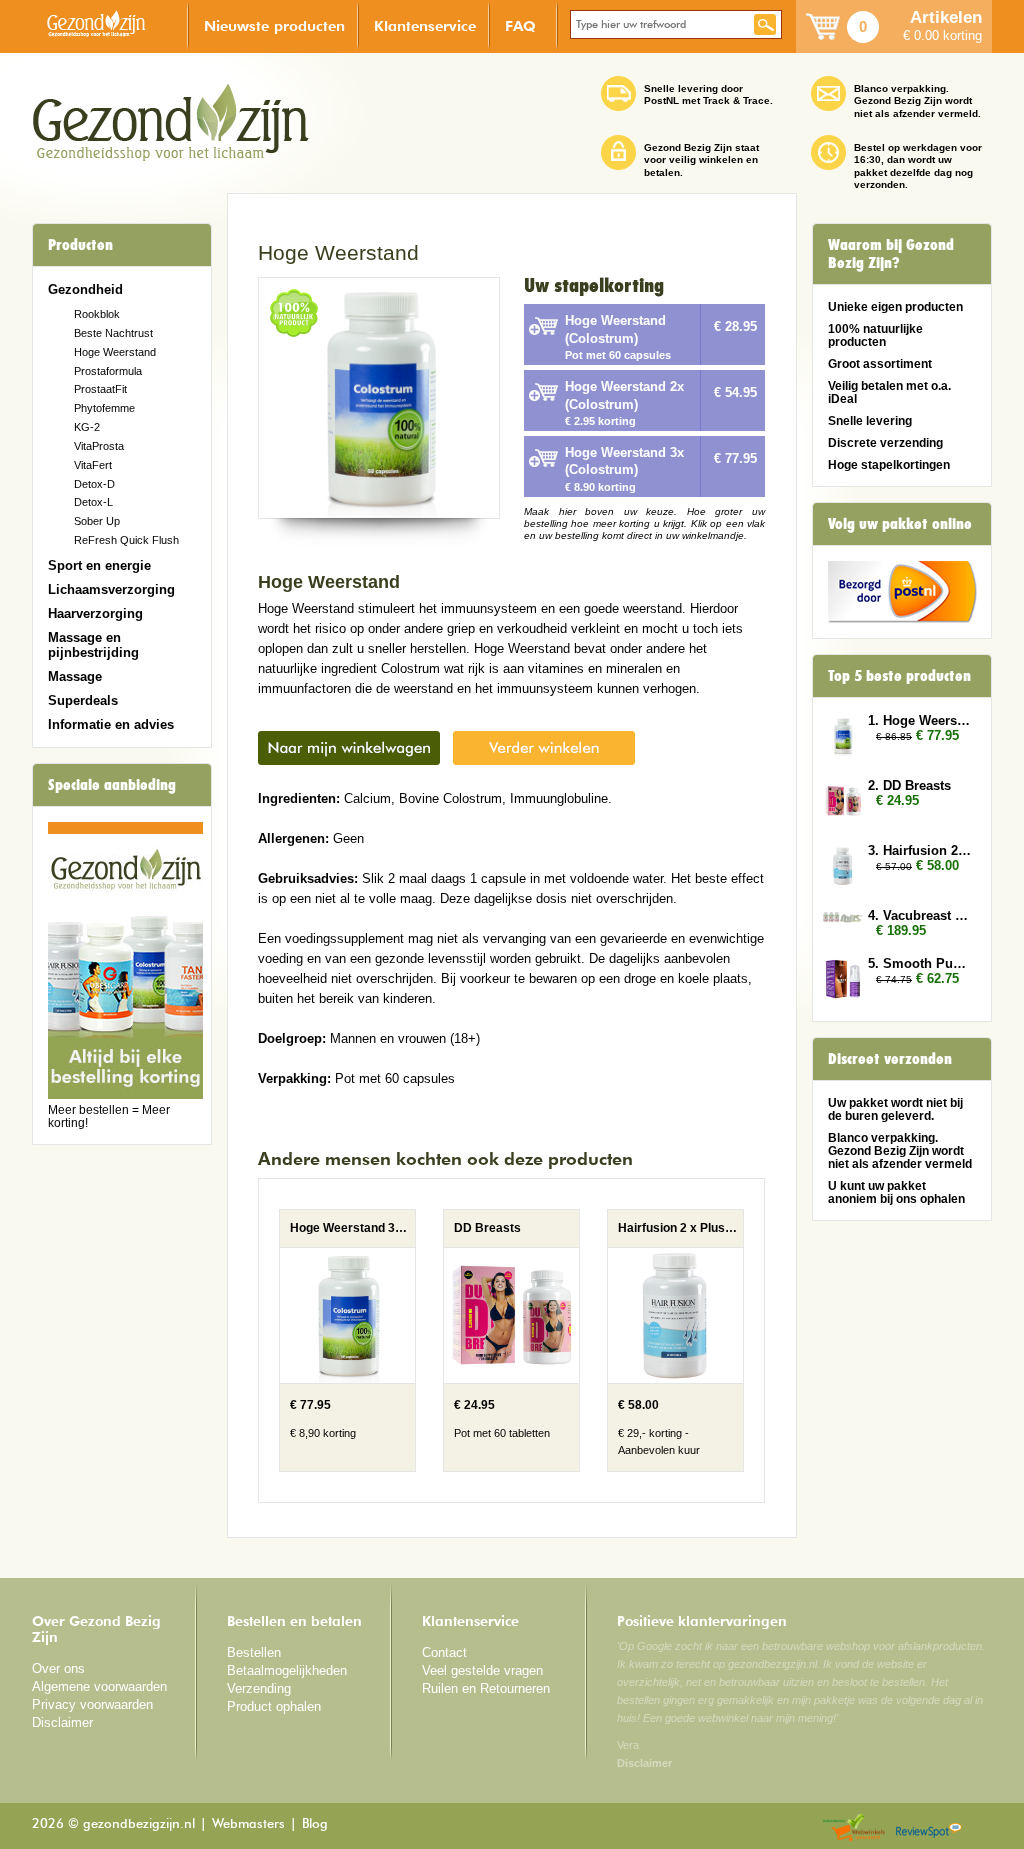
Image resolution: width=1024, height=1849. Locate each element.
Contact (444, 1652)
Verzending (259, 1688)
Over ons (58, 1668)
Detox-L (93, 502)
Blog (315, 1824)
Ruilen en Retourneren (486, 1688)
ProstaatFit (100, 389)
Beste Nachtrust (113, 333)
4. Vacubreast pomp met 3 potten (920, 915)
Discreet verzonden (890, 1059)
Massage (75, 676)
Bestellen (254, 1652)
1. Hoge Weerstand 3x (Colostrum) (920, 720)
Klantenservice (425, 25)
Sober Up (97, 521)
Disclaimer (62, 1722)
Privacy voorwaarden (92, 1704)
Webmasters (248, 1824)
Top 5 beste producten (899, 676)
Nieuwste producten (274, 25)
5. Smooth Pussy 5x (920, 963)
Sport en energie (99, 565)
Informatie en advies (111, 724)
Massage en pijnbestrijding (93, 645)
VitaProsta (99, 446)
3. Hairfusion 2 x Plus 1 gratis (920, 850)
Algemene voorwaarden (99, 1686)
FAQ (520, 25)
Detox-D (94, 484)
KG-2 (87, 427)
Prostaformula (108, 371)
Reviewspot (929, 1828)
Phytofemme (104, 408)
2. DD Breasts (909, 785)
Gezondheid (85, 289)
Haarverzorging (95, 613)
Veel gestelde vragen (482, 1670)
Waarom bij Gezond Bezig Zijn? (891, 254)
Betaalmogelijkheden (287, 1670)
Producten (80, 245)
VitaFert (93, 465)
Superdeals (83, 700)
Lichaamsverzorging (111, 589)
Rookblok (97, 314)
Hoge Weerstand (115, 352)
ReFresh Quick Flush (126, 540)
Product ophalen (274, 1706)
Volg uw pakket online (900, 524)
